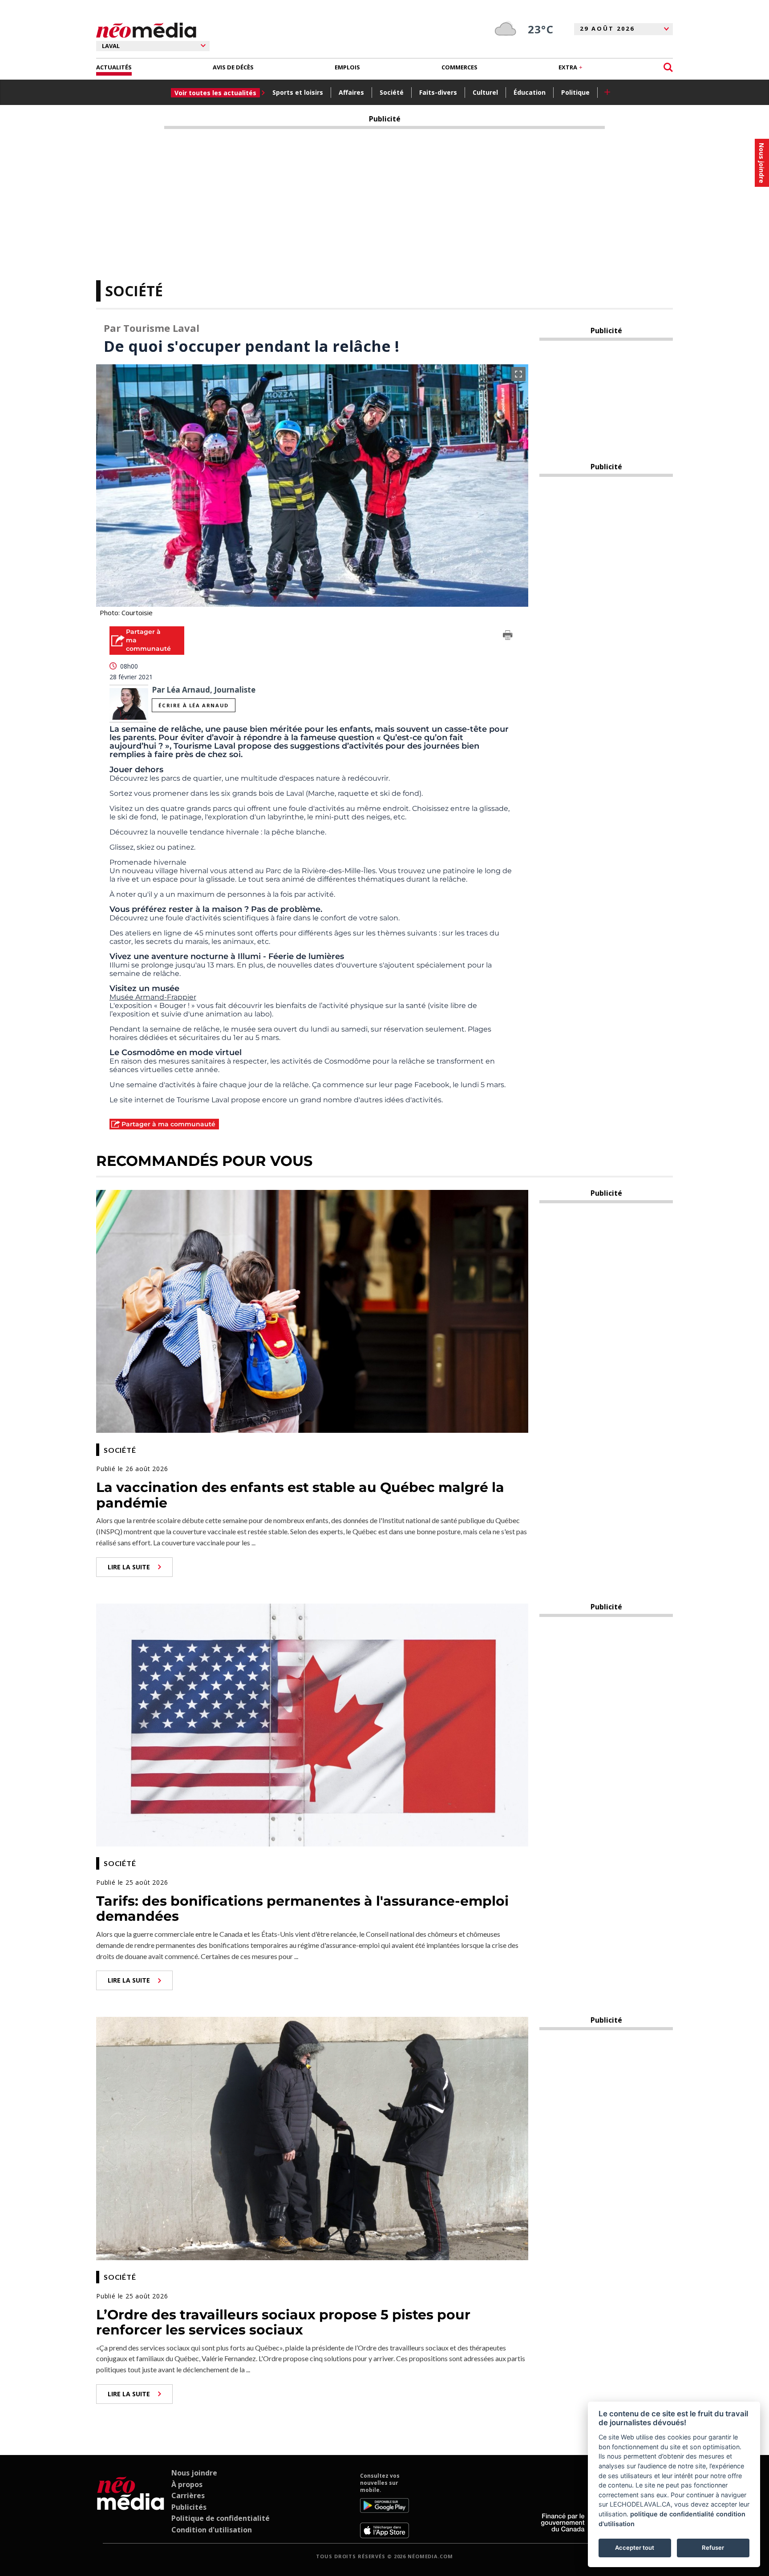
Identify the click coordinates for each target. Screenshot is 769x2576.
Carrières (188, 2495)
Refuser (713, 2548)
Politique (575, 92)
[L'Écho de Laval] (131, 2505)
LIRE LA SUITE (129, 1567)
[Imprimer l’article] (508, 637)
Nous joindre (194, 2473)
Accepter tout (635, 2548)
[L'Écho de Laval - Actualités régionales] (146, 30)
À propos (187, 2484)
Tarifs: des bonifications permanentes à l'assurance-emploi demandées (302, 1909)
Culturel (485, 92)
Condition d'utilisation (212, 2530)
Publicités (189, 2507)
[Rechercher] (668, 67)
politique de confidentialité (672, 2514)
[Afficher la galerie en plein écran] (518, 374)
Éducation (530, 92)
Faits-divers (438, 92)
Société (392, 92)
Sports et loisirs (298, 92)
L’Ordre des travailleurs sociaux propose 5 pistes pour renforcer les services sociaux (283, 2322)
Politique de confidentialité (221, 2518)
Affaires (351, 92)
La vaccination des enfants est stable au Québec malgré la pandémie (300, 1495)
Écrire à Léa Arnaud (193, 705)
